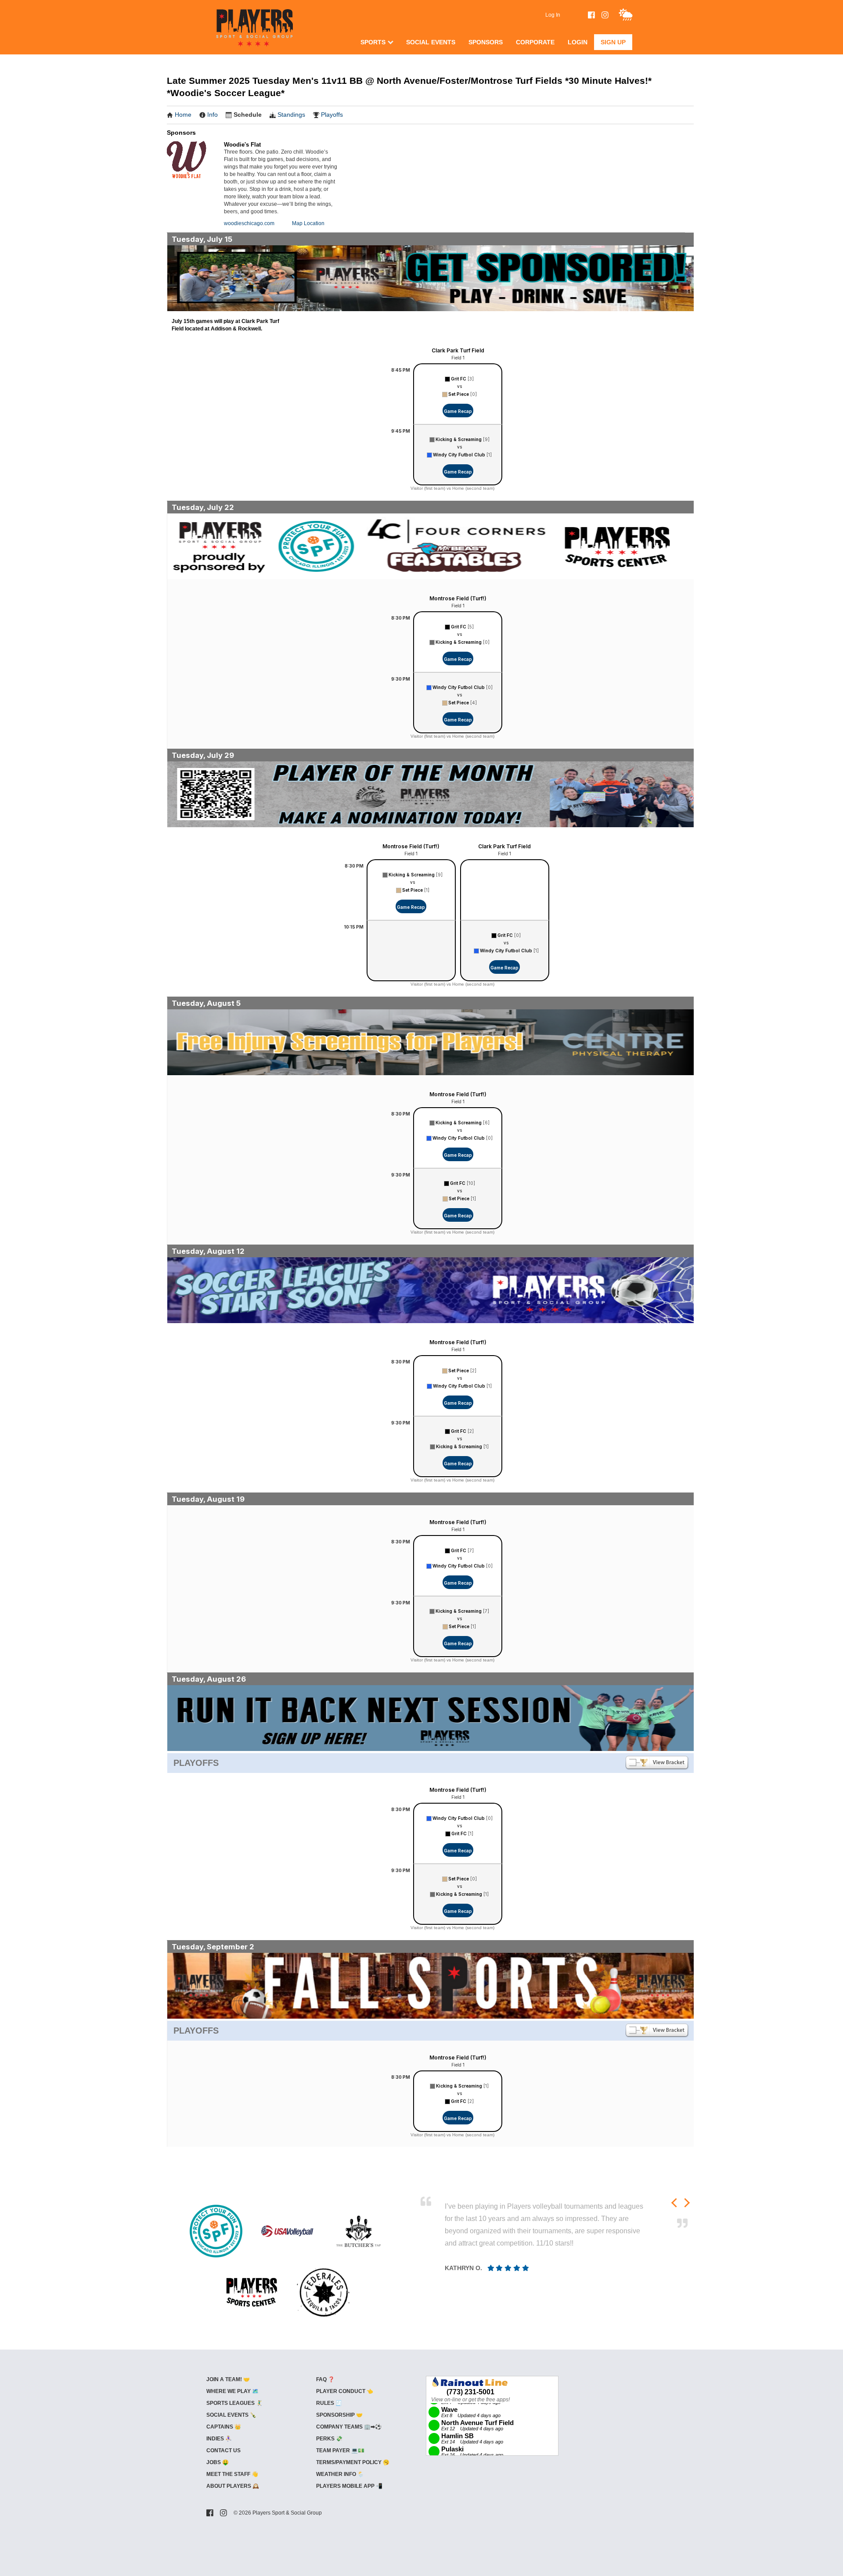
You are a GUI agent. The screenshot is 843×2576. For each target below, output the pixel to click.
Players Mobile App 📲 (349, 2486)
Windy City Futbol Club (459, 455)
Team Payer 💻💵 (340, 2450)
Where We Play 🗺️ (232, 2391)
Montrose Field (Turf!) (458, 598)
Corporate (535, 42)
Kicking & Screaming (459, 439)
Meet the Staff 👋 (232, 2474)
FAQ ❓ (325, 2379)
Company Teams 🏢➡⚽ (349, 2427)
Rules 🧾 (329, 2403)
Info (213, 115)
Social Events (431, 42)
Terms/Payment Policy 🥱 (353, 2462)
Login (578, 42)
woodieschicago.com (249, 223)
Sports (373, 42)
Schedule (248, 115)
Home (183, 115)
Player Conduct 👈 (345, 2391)
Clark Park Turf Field (458, 350)
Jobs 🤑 (218, 2462)
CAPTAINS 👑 (224, 2427)
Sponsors (486, 42)
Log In (553, 15)
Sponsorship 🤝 (339, 2415)
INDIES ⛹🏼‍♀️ (219, 2439)
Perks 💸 (329, 2439)
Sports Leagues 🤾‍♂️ (234, 2403)
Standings (291, 115)
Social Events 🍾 (231, 2415)
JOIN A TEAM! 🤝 (228, 2379)
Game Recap (458, 411)
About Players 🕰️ (233, 2486)
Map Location (308, 223)
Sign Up (613, 42)
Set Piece (459, 394)
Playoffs (332, 115)
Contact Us (223, 2450)
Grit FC (459, 379)
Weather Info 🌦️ (340, 2474)
